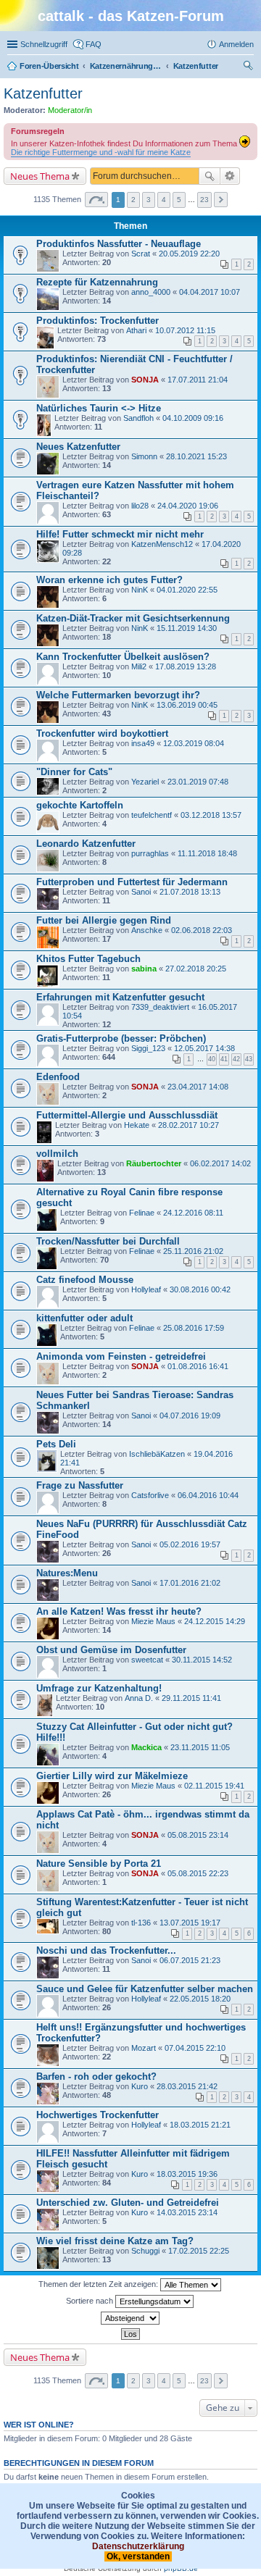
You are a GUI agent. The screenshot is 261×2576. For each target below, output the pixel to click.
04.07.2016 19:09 (190, 1415)
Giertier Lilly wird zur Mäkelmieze (112, 1776)
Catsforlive (150, 1495)
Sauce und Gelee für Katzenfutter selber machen (145, 1989)
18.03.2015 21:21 (200, 2125)
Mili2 (139, 666)
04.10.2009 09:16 (193, 418)
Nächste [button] (221, 200)
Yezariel (145, 782)
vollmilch (57, 1154)
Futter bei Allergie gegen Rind (104, 920)
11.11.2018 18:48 (207, 853)
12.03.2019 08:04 (194, 743)
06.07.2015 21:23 (190, 1960)
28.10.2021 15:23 (196, 456)
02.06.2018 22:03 (202, 930)
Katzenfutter (43, 93)
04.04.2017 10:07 (210, 292)
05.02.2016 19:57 (190, 1544)
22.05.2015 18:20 (200, 1999)
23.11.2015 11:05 (200, 1747)
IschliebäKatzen (157, 1454)
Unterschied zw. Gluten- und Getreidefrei (128, 2203)
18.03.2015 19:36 (187, 2174)
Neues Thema (40, 176)
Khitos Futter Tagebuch (88, 959)
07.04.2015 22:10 (195, 2048)
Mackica (146, 1747)
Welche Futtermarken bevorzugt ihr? (118, 695)
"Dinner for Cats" (74, 772)
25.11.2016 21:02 (193, 1251)
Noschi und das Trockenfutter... (106, 1950)
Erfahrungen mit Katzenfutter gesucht (120, 997)
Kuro (140, 2086)
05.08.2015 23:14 (198, 1835)
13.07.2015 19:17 (190, 1923)
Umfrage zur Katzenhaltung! (99, 1688)
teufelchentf (152, 815)
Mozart (144, 2048)
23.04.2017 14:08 (198, 1087)
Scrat (141, 254)
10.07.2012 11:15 (185, 330)
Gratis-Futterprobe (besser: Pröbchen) (121, 1038)
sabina (144, 969)
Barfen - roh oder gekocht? (96, 2077)
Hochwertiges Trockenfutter (98, 2115)
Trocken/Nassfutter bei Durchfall (108, 1241)
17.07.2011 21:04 (198, 380)
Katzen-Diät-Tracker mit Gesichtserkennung (133, 618)
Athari (136, 330)
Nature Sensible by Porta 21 (99, 1864)
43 (249, 1059)
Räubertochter (154, 1163)
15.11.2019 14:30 (187, 628)
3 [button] (149, 200)
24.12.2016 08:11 (193, 1213)
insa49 (143, 743)
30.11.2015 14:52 (202, 1660)
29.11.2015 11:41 (191, 1698)
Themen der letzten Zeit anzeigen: (99, 2283)
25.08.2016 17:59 (194, 1328)
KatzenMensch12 (162, 544)
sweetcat (147, 1660)
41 (224, 1059)
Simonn (144, 456)
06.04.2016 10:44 (208, 1495)
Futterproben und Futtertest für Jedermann (132, 882)
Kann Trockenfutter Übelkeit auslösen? (123, 657)
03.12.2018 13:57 (211, 815)
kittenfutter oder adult (84, 1318)
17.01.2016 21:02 (190, 1583)
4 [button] (164, 200)
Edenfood (58, 1077)
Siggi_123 (148, 1048)
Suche (210, 176)
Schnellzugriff (44, 44)
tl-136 (141, 1923)
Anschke (147, 930)
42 (236, 1059)
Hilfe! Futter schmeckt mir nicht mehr (120, 534)
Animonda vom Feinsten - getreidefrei (121, 1356)
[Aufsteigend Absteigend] (130, 2318)
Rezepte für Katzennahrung (97, 282)
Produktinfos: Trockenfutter (98, 321)
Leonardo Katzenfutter (86, 844)
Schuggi (145, 2251)
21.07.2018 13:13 (190, 892)
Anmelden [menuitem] (236, 44)
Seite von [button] (96, 200)
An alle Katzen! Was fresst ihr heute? (119, 1611)
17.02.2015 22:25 (199, 2251)
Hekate (137, 1125)
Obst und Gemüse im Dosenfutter (111, 1650)
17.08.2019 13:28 (186, 666)
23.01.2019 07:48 (198, 782)
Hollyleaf (146, 1289)
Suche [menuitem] (249, 67)
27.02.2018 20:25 (196, 969)
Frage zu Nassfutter (80, 1485)
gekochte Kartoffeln (80, 805)
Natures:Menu (67, 1573)
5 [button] (179, 200)
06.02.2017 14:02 (220, 1163)
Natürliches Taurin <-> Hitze (99, 408)
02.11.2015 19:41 (214, 1786)
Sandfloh (138, 418)
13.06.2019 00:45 (187, 705)
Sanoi (141, 892)
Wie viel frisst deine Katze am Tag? (115, 2241)
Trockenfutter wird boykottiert (102, 733)
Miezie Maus (153, 1621)
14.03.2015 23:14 (187, 2212)
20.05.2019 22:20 (189, 254)
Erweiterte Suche (230, 176)
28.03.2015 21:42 (187, 2086)
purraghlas (150, 853)
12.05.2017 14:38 (204, 1048)
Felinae (142, 1213)
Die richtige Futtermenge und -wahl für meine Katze (101, 152)
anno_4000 (151, 292)
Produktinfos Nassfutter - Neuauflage (119, 244)
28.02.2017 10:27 (188, 1125)
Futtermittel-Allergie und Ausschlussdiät (127, 1115)
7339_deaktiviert (160, 1007)
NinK (140, 590)
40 (212, 1059)
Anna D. (139, 1698)
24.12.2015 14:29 (215, 1621)
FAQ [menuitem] (94, 44)
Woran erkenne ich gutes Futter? (109, 580)
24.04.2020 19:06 (188, 506)
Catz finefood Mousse (85, 1280)
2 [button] (133, 200)
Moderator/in (70, 110)
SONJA (145, 380)
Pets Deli (56, 1444)
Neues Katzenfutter (78, 447)
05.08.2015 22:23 (198, 1873)
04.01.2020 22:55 (187, 590)
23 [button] (204, 200)
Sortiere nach (91, 2300)
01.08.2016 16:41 (198, 1366)
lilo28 (140, 506)
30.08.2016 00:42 (200, 1289)
